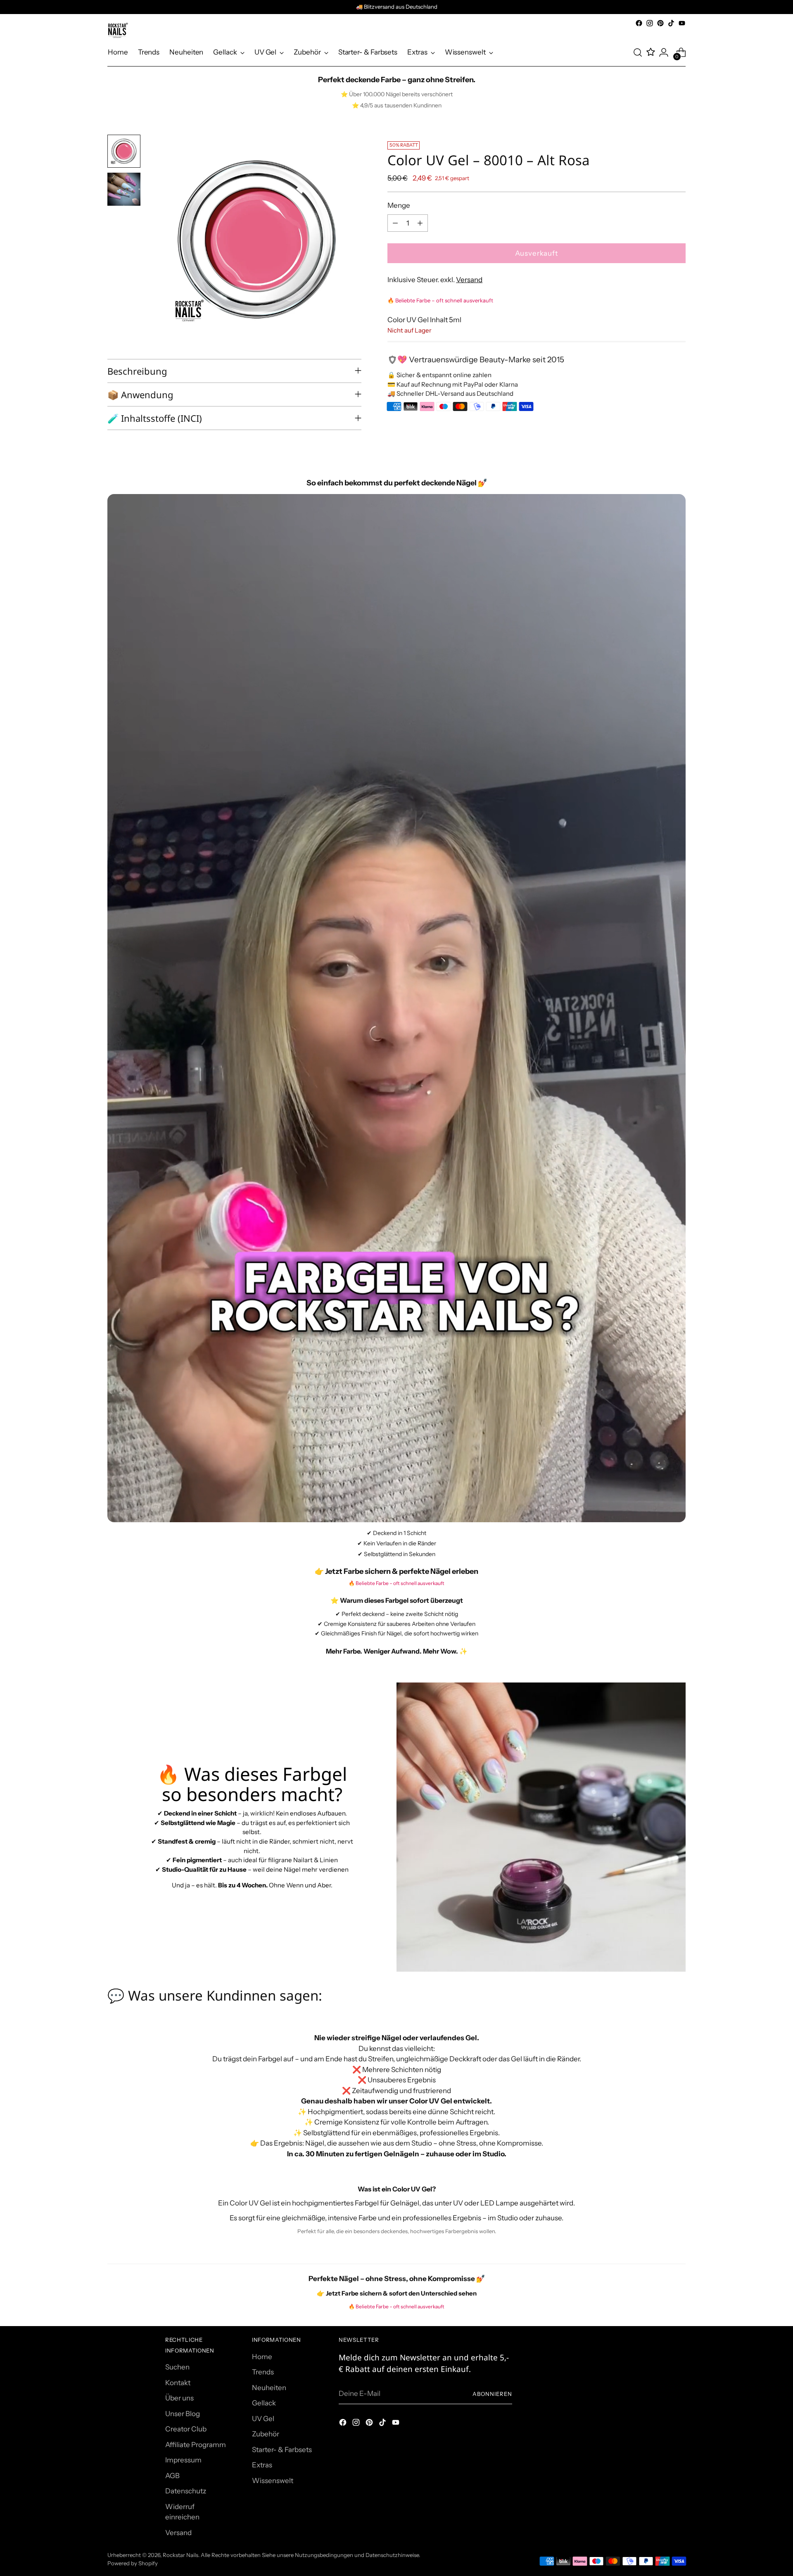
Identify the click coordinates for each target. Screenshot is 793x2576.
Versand (469, 280)
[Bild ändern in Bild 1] (124, 151)
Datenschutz (186, 2491)
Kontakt (178, 2383)
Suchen (177, 2367)
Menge (399, 205)
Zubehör (266, 2434)
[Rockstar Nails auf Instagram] (650, 23)
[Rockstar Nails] (118, 30)
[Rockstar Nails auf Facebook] (639, 23)
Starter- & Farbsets (282, 2450)
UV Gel (263, 2419)
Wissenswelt (273, 2481)
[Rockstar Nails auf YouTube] (682, 23)
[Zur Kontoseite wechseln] (664, 52)
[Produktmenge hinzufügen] (420, 223)
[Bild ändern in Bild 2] (124, 189)
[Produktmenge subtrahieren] (395, 223)
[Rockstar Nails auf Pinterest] (660, 23)
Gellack (264, 2403)
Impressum (183, 2460)
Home (262, 2357)
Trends (263, 2372)
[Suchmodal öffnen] (638, 52)
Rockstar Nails (180, 2555)
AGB (172, 2476)
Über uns (179, 2398)
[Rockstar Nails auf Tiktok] (671, 23)
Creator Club (186, 2429)
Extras (262, 2465)
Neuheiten (269, 2388)
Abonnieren (492, 2394)
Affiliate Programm (196, 2445)
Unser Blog (183, 2414)
